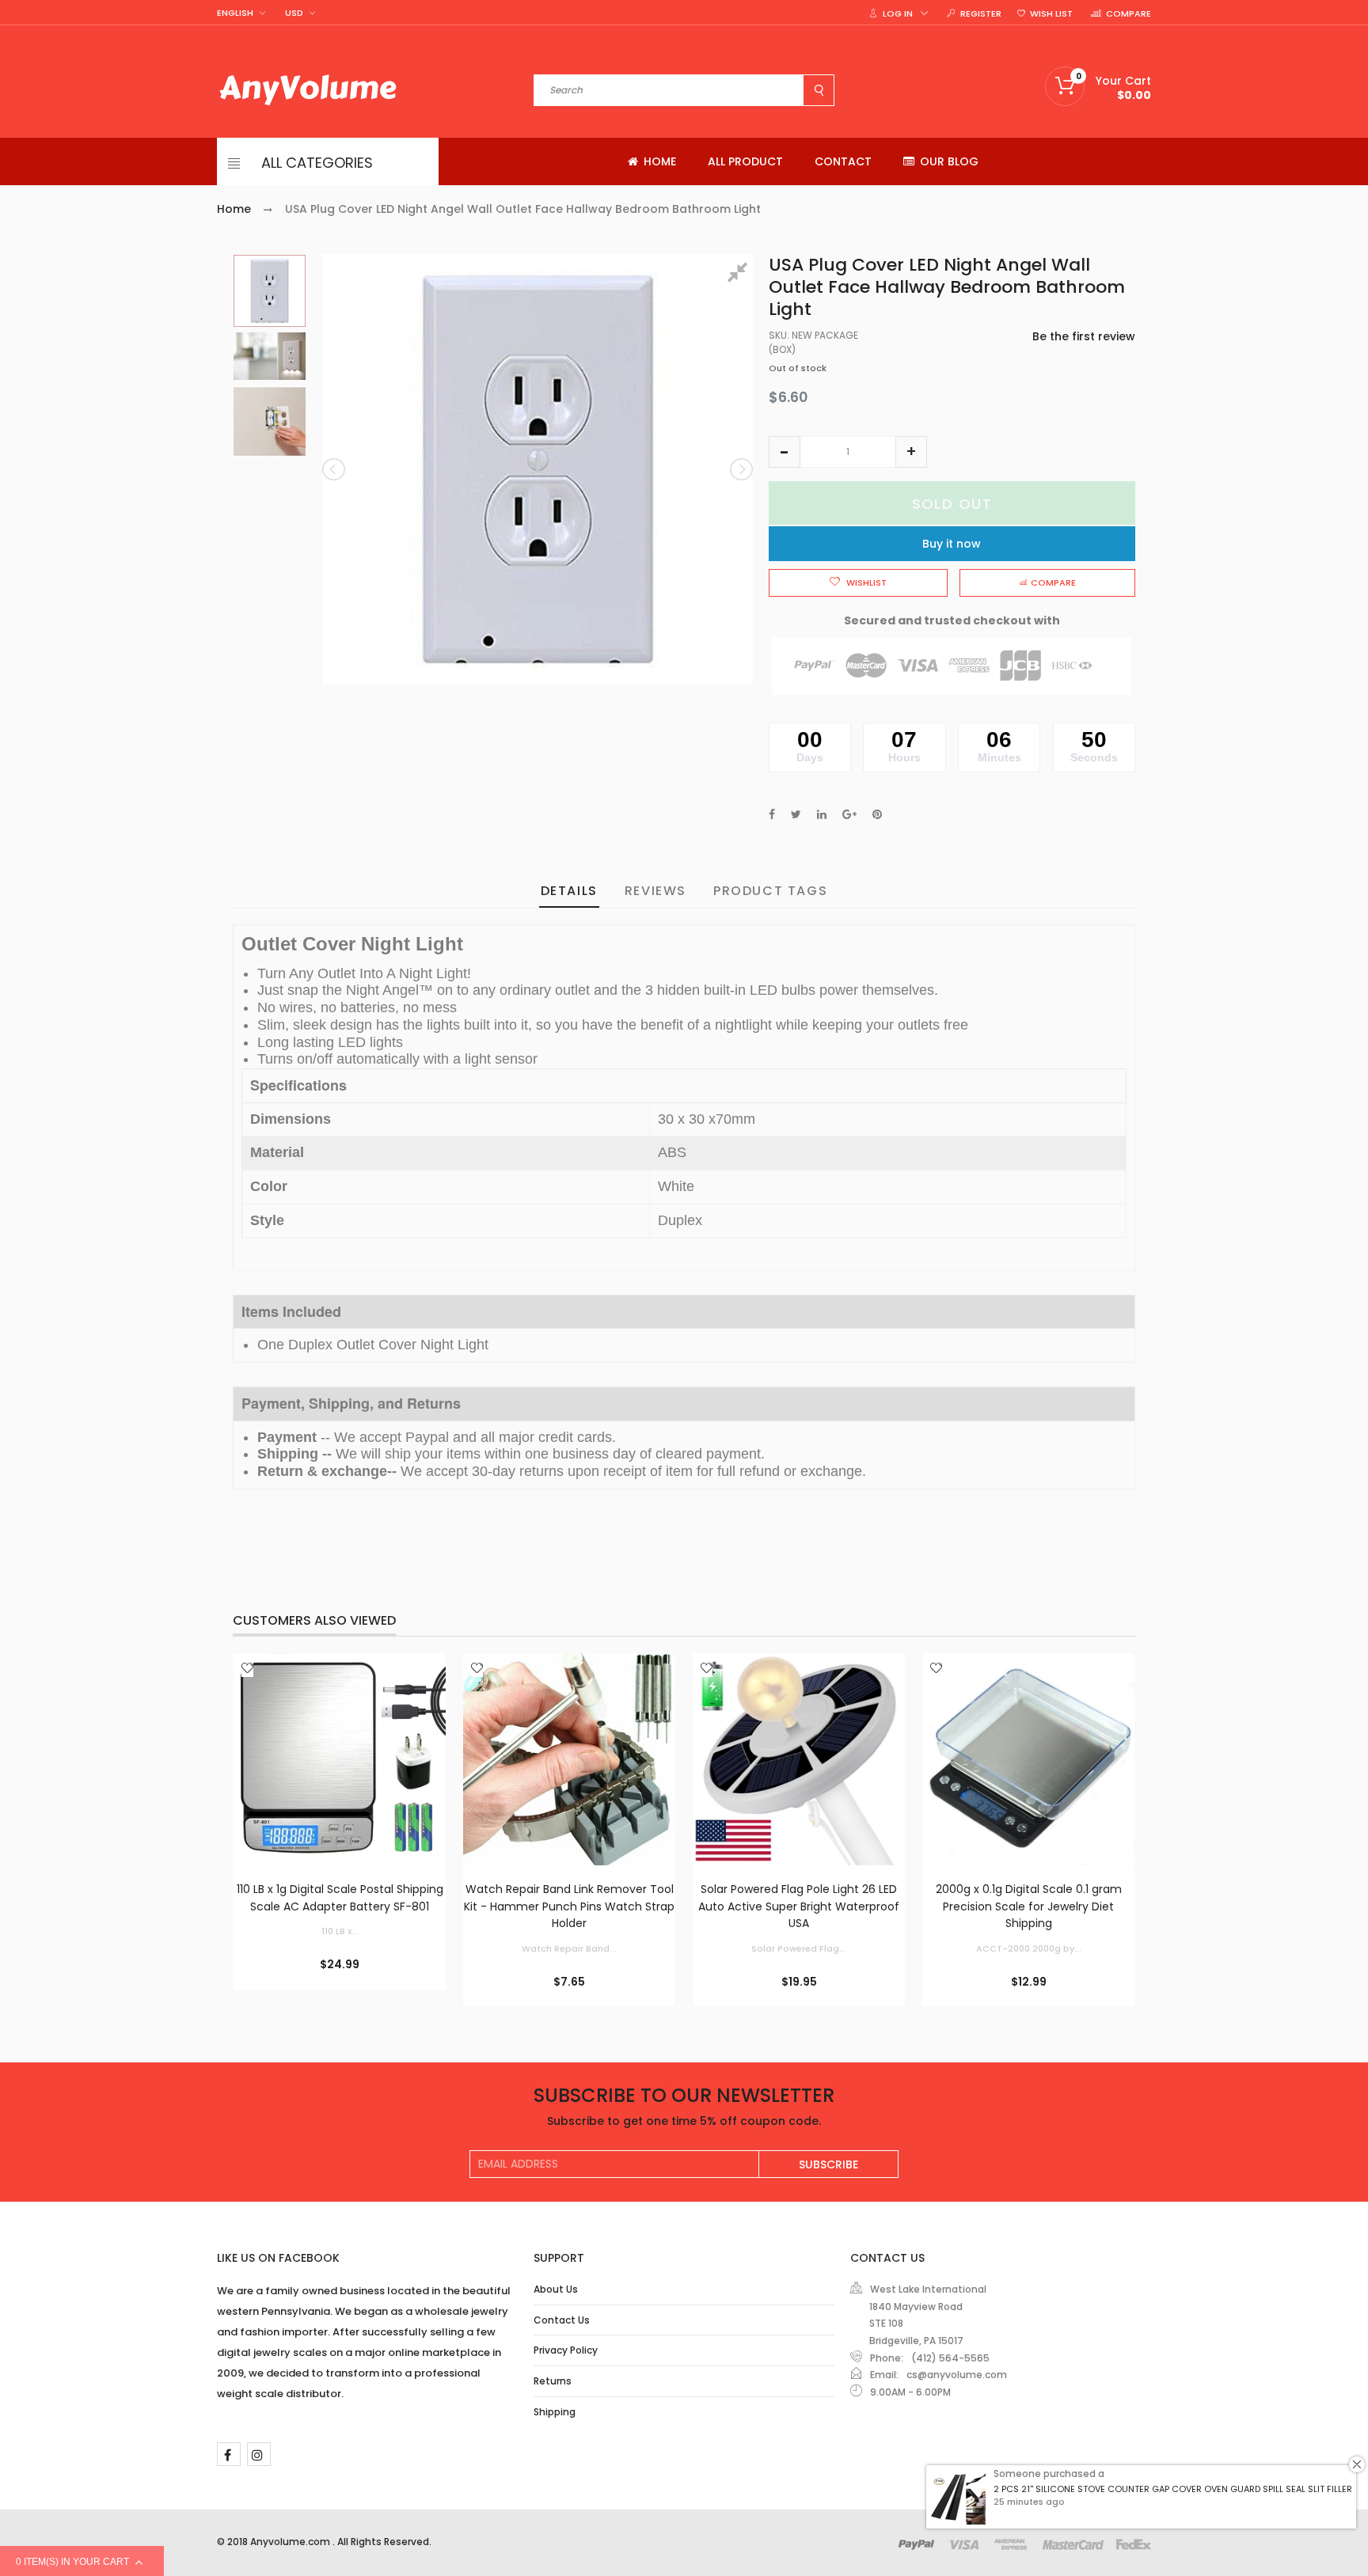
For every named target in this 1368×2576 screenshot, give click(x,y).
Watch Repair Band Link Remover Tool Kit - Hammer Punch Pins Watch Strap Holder (569, 1906)
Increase (911, 452)
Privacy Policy (566, 2350)
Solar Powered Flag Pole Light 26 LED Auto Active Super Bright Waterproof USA (799, 1906)
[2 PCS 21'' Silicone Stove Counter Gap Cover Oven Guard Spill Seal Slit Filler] (958, 2497)
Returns (553, 2381)
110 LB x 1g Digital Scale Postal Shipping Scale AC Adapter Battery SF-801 (340, 1898)
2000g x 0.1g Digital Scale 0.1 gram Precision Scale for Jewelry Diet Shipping (1029, 1906)
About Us (556, 2289)
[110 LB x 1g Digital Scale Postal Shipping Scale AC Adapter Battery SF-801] (340, 1759)
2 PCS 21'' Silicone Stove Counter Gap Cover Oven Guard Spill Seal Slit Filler (1173, 2489)
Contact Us (562, 2320)
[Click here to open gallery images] (740, 275)
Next (740, 469)
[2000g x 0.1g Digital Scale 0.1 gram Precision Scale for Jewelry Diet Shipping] (1028, 1759)
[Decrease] (785, 452)
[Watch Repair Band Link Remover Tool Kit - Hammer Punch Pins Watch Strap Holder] (569, 1759)
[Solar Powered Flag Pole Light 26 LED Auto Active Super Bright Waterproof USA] (799, 1759)
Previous (335, 469)
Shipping (555, 2412)
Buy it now (952, 544)
